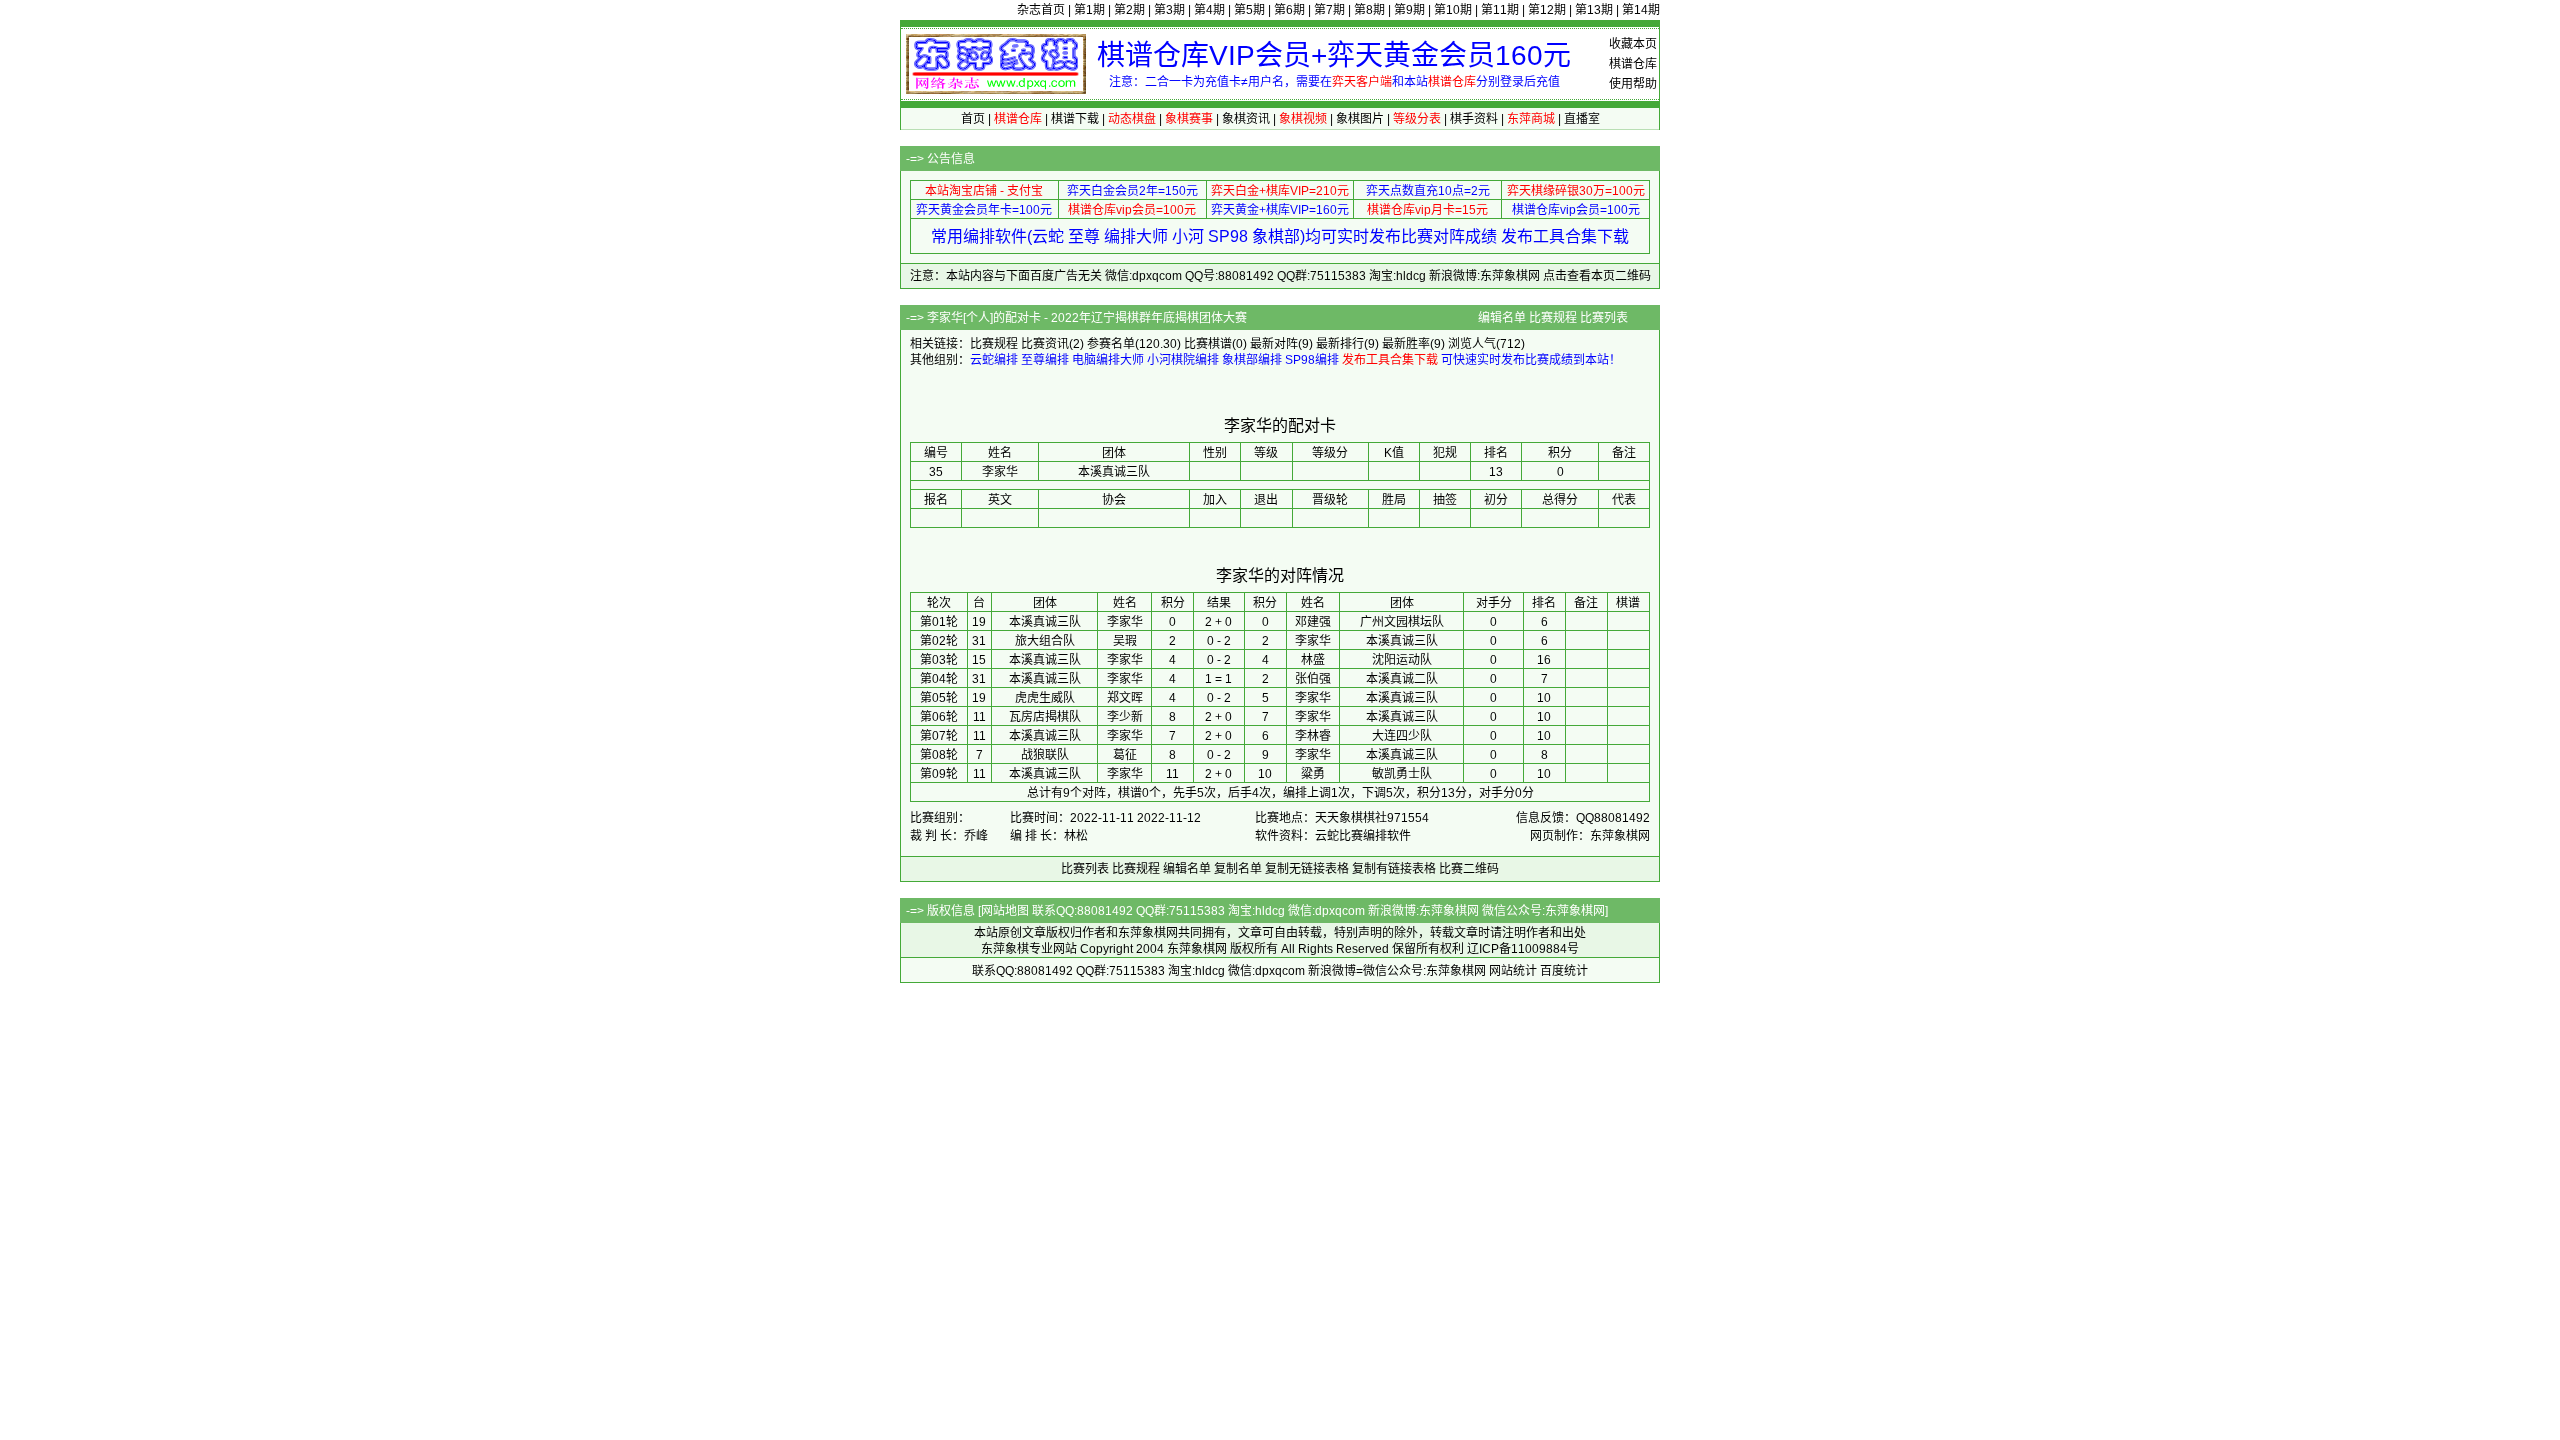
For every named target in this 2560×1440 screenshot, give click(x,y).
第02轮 (939, 641)
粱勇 (1313, 774)
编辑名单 (1502, 318)
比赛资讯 (1045, 344)
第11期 (1500, 10)
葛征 (1125, 755)
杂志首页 (1041, 10)
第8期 (1369, 10)
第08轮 (939, 755)
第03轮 (939, 660)
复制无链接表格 (1307, 869)
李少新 (1125, 717)
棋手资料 (1474, 119)
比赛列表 (1604, 318)
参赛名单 (1111, 344)
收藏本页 (1633, 44)
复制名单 (1238, 869)
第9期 (1409, 10)
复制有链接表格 (1394, 869)
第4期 (1209, 10)
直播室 (1582, 119)
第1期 (1089, 10)
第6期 (1289, 10)
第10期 (1453, 10)
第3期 (1169, 10)
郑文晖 (1125, 698)
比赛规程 (1553, 318)
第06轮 (939, 717)
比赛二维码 (1469, 869)
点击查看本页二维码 (1597, 276)
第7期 (1329, 10)
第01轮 (939, 622)
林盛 (1313, 660)
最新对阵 (1274, 344)
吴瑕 (1125, 641)
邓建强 (1313, 622)
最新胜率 (1406, 344)
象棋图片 (1360, 119)
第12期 (1547, 10)
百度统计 (1564, 971)
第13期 (1594, 10)
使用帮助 (1633, 84)
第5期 (1249, 10)
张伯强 (1313, 679)
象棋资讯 (1246, 119)
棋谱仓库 (1633, 64)
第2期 (1129, 10)
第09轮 (939, 774)
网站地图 (1005, 911)
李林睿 (1313, 736)
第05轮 (939, 698)
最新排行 (1340, 344)
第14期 (1641, 10)
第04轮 (939, 679)
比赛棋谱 (1208, 344)
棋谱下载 (1075, 119)
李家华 (1125, 622)
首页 (973, 119)
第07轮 (939, 736)
